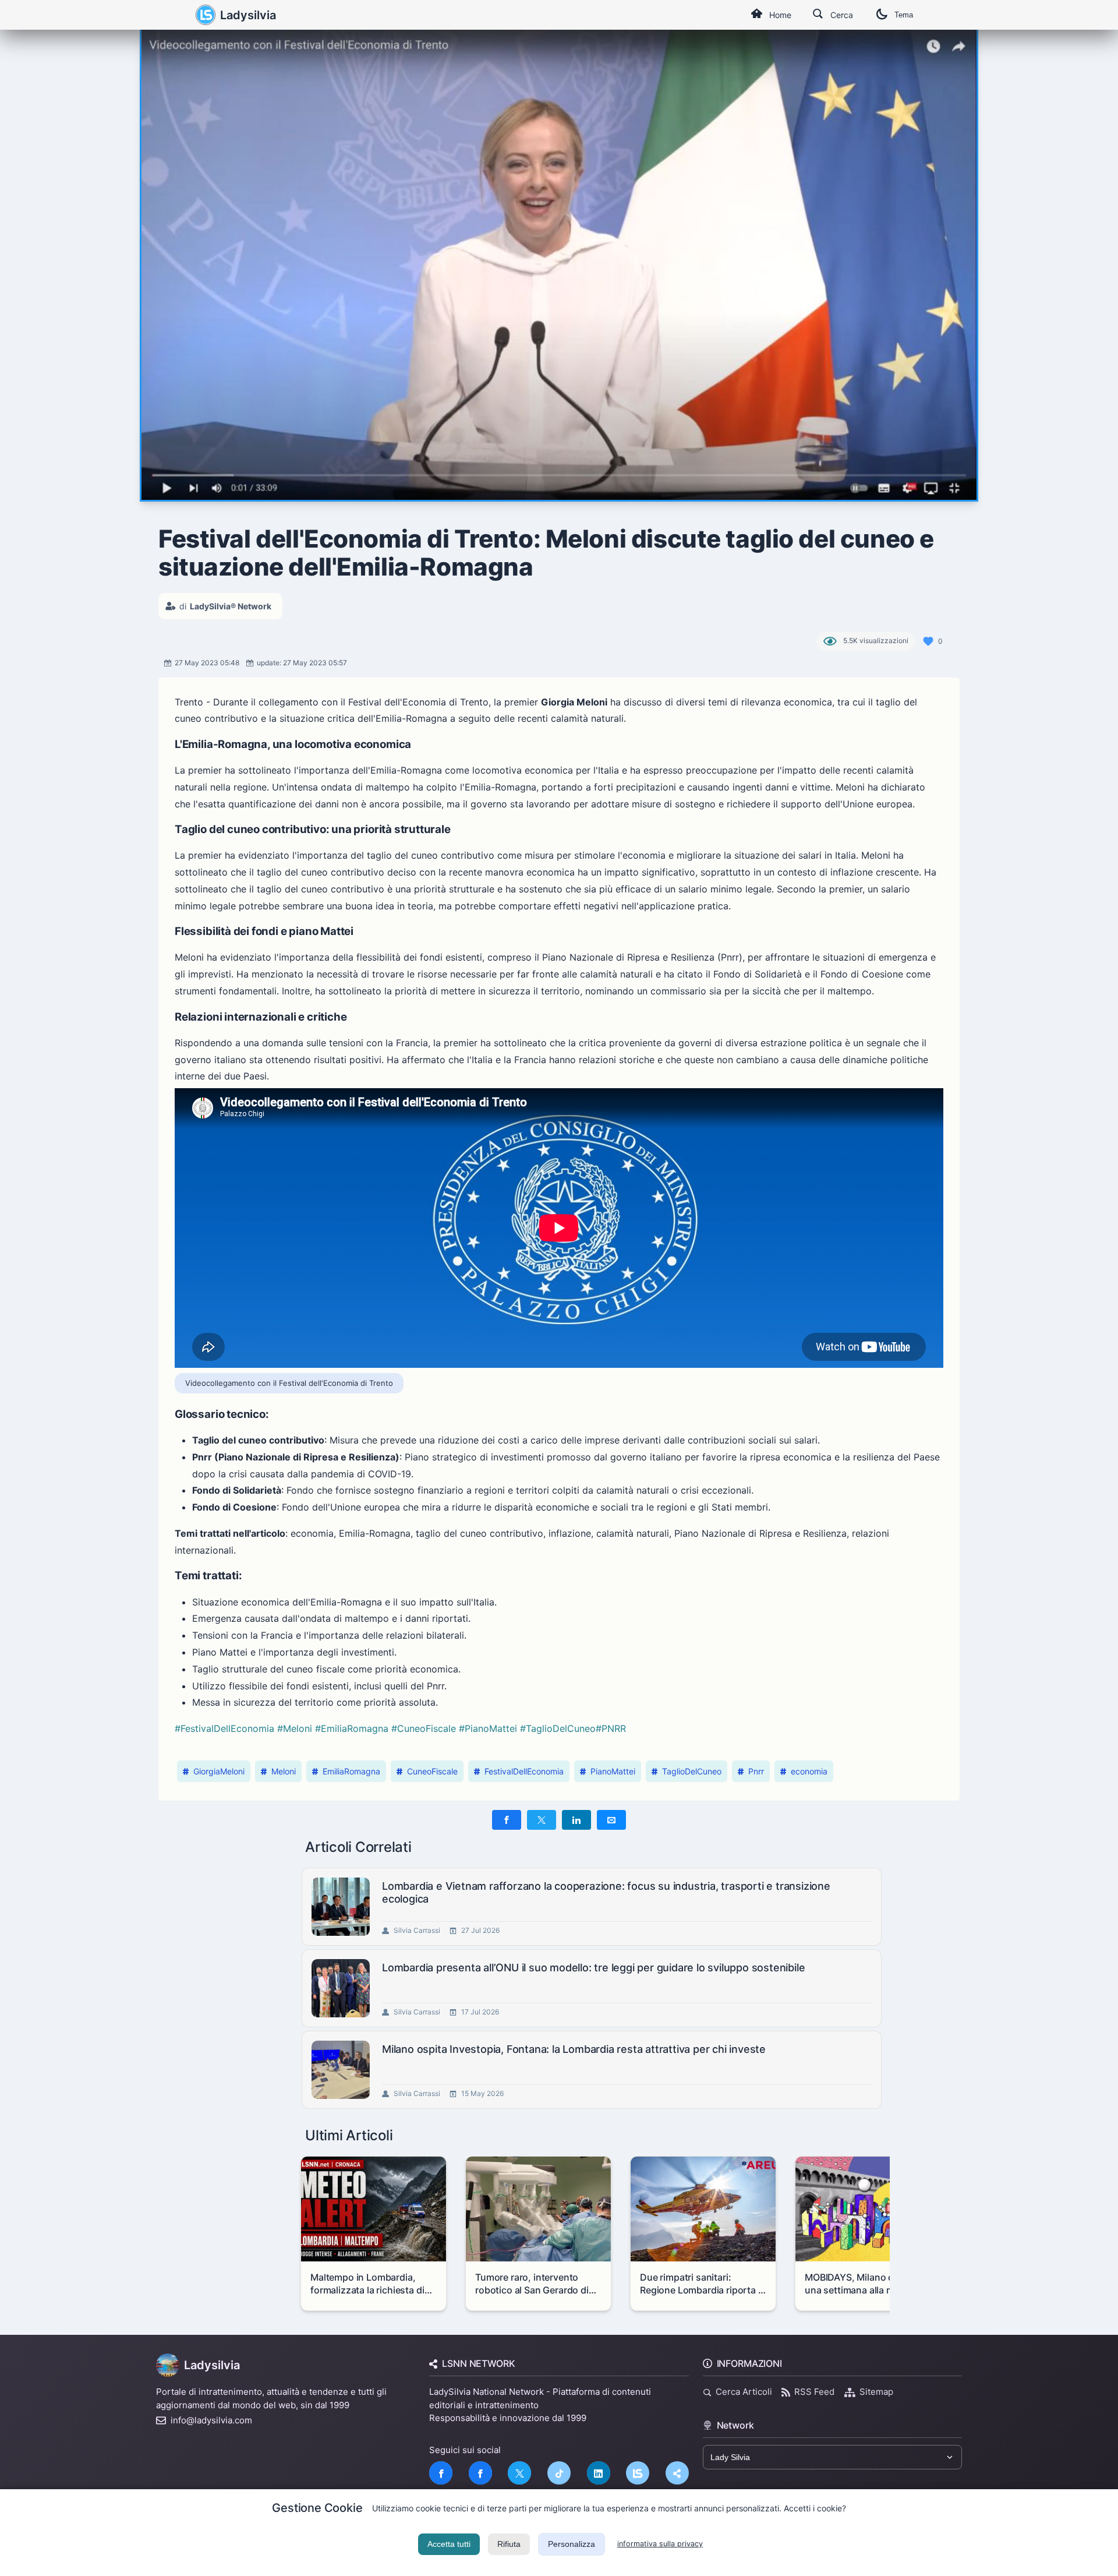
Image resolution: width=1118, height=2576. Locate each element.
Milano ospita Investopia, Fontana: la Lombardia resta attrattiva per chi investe (574, 2049)
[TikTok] (559, 2473)
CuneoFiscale (432, 1771)
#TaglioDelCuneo (558, 1728)
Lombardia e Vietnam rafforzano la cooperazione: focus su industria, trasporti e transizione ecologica (606, 1892)
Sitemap (876, 2392)
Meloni (284, 1771)
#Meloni (295, 1728)
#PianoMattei (488, 1728)
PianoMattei (613, 1771)
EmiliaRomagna (351, 1771)
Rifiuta (509, 2544)
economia (809, 1771)
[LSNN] (638, 2473)
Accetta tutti (449, 2544)
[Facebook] (441, 2473)
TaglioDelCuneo (692, 1771)
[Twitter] (519, 2473)
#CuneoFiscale (424, 1728)
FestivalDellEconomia (524, 1771)
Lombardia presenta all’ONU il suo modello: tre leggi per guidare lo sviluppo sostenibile (593, 1968)
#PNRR (611, 1728)
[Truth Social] (677, 2473)
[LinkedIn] (599, 2473)
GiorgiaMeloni (219, 1771)
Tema (904, 15)
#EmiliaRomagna (352, 1728)
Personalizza (572, 2544)
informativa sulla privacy (660, 2544)
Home (780, 15)
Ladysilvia (248, 15)
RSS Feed (814, 2392)
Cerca (842, 15)
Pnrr (756, 1771)
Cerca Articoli (744, 2392)
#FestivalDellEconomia (224, 1728)
